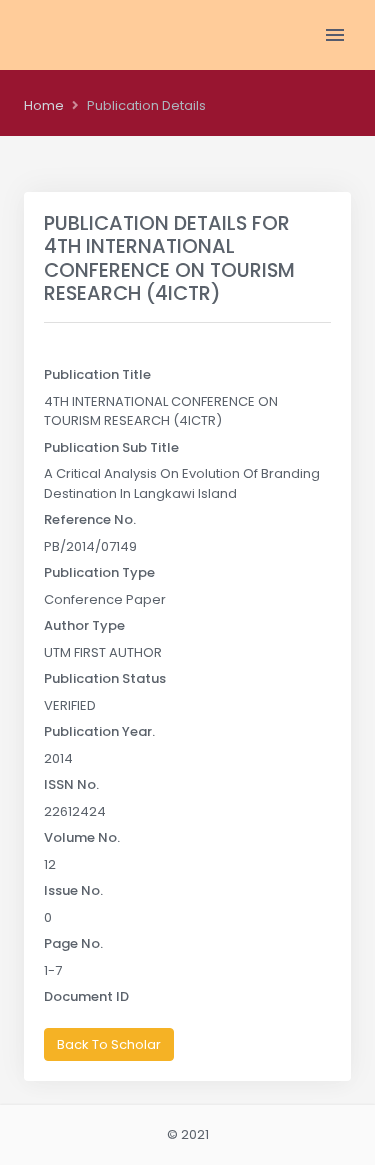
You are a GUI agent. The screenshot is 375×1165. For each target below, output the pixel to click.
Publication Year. (99, 731)
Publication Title (97, 374)
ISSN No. (71, 784)
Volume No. (82, 837)
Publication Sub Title (111, 447)
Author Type (84, 625)
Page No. (73, 943)
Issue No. (73, 890)
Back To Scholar (109, 1044)
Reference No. (90, 519)
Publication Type (99, 572)
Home (44, 105)
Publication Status (105, 678)
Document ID (86, 996)
